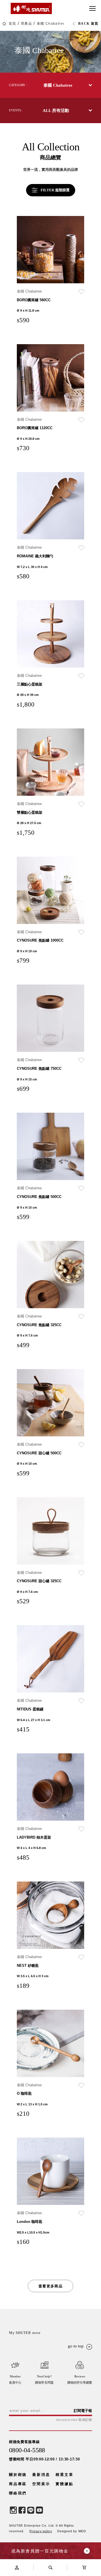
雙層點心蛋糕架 (30, 812)
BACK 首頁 (88, 24)
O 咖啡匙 (24, 2093)
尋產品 (26, 24)
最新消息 (41, 2475)
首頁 (12, 24)
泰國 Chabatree (51, 24)
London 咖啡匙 (30, 2222)
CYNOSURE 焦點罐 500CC (39, 1197)
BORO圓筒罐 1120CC (35, 428)
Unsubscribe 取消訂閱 (74, 2420)
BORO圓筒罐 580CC (34, 300)
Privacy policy (41, 2531)
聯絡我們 (18, 2493)
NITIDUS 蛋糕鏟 (30, 1709)
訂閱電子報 (83, 2411)
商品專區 (18, 2484)
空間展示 (41, 2484)
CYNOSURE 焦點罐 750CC (39, 1069)
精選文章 (64, 2475)
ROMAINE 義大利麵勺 (35, 556)
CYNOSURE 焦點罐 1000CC (40, 940)
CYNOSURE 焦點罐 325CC (39, 1325)
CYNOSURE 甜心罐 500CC (39, 1453)
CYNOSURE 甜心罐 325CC (39, 1581)
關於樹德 (18, 2475)
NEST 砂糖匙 (28, 1966)
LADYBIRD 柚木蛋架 (34, 1837)
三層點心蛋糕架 (30, 684)
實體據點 (64, 2484)
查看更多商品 (50, 2286)
